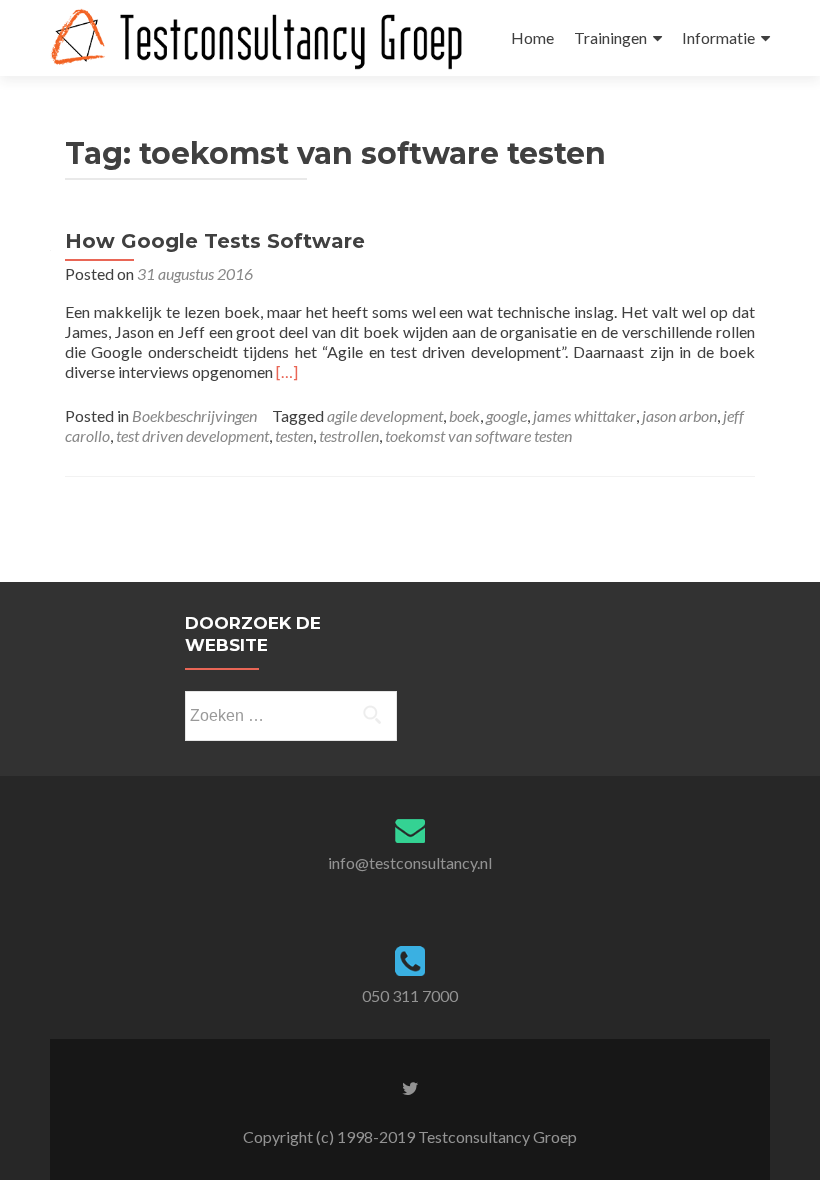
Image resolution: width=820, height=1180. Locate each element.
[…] (287, 371)
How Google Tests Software (215, 241)
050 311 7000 (410, 995)
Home (532, 37)
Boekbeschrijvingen (194, 415)
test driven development (192, 435)
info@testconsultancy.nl (410, 862)
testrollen (349, 435)
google (506, 415)
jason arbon (679, 415)
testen (294, 435)
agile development (385, 415)
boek (464, 415)
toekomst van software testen (478, 435)
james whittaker (584, 415)
